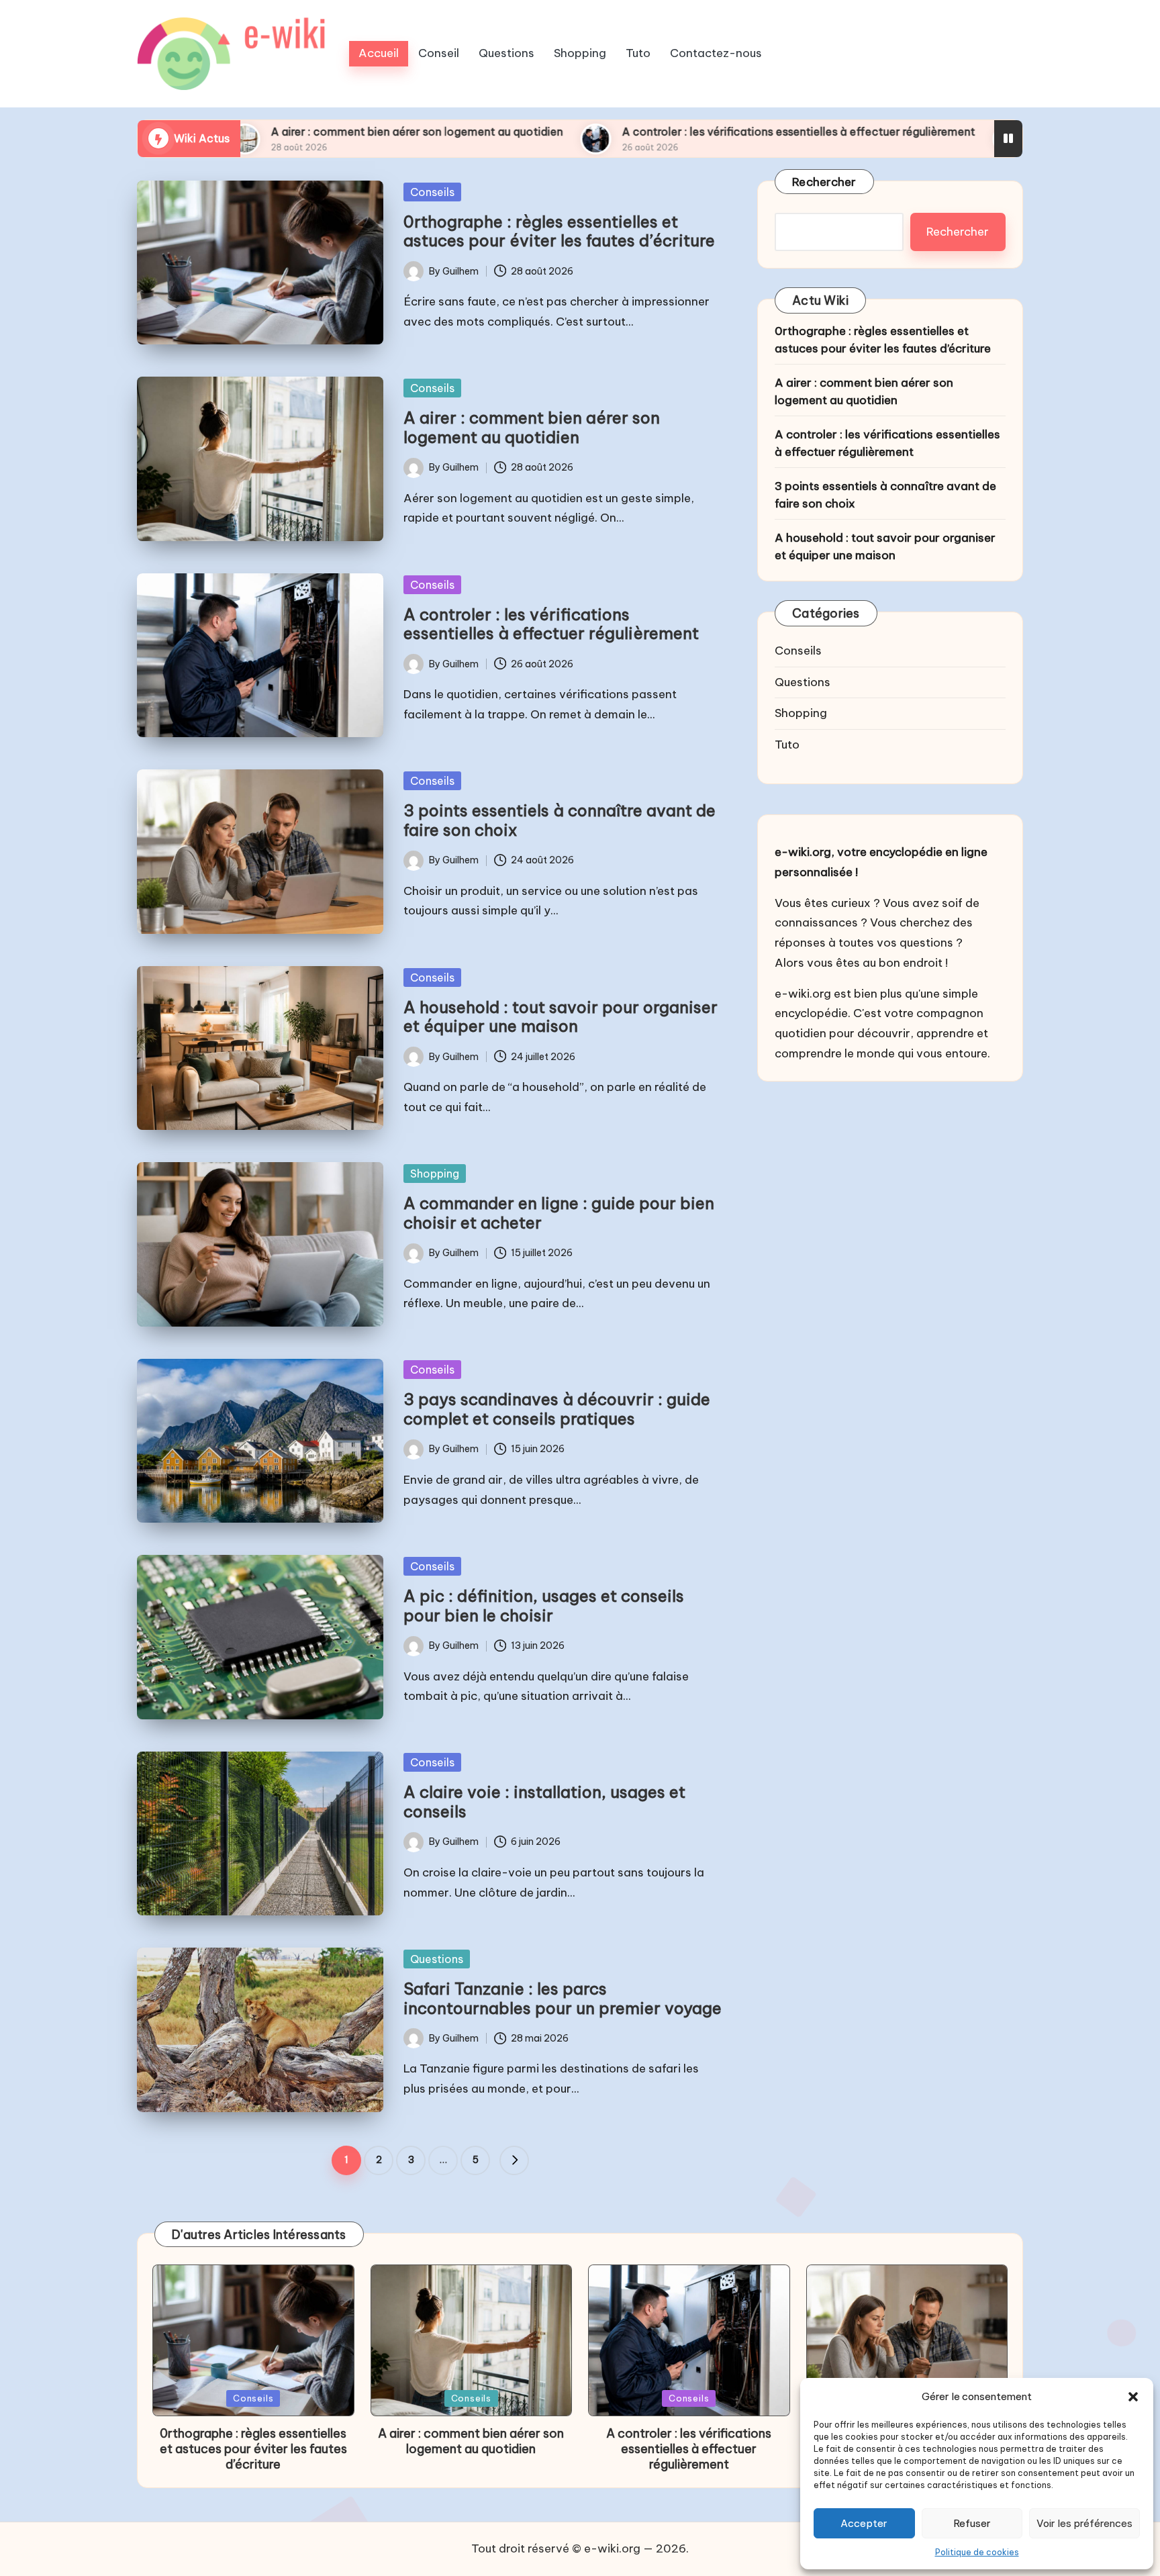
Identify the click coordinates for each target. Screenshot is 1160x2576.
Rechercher (824, 182)
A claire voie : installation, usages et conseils (544, 1802)
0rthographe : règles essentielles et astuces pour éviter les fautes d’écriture (559, 231)
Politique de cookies (977, 2552)
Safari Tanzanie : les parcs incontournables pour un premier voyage (563, 1998)
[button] (1133, 2397)
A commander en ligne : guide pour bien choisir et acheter (559, 1213)
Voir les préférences (1084, 2523)
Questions (437, 1959)
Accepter (864, 2523)
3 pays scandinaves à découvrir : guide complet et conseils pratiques (557, 1409)
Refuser (972, 2523)
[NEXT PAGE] (514, 2160)
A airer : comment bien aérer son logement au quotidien (268, 132)
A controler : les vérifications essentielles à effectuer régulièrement (649, 132)
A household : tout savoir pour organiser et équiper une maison (561, 1017)
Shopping (435, 1174)
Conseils (432, 192)
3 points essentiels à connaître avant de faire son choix (560, 820)
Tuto (787, 745)
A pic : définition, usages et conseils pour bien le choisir (544, 1606)
